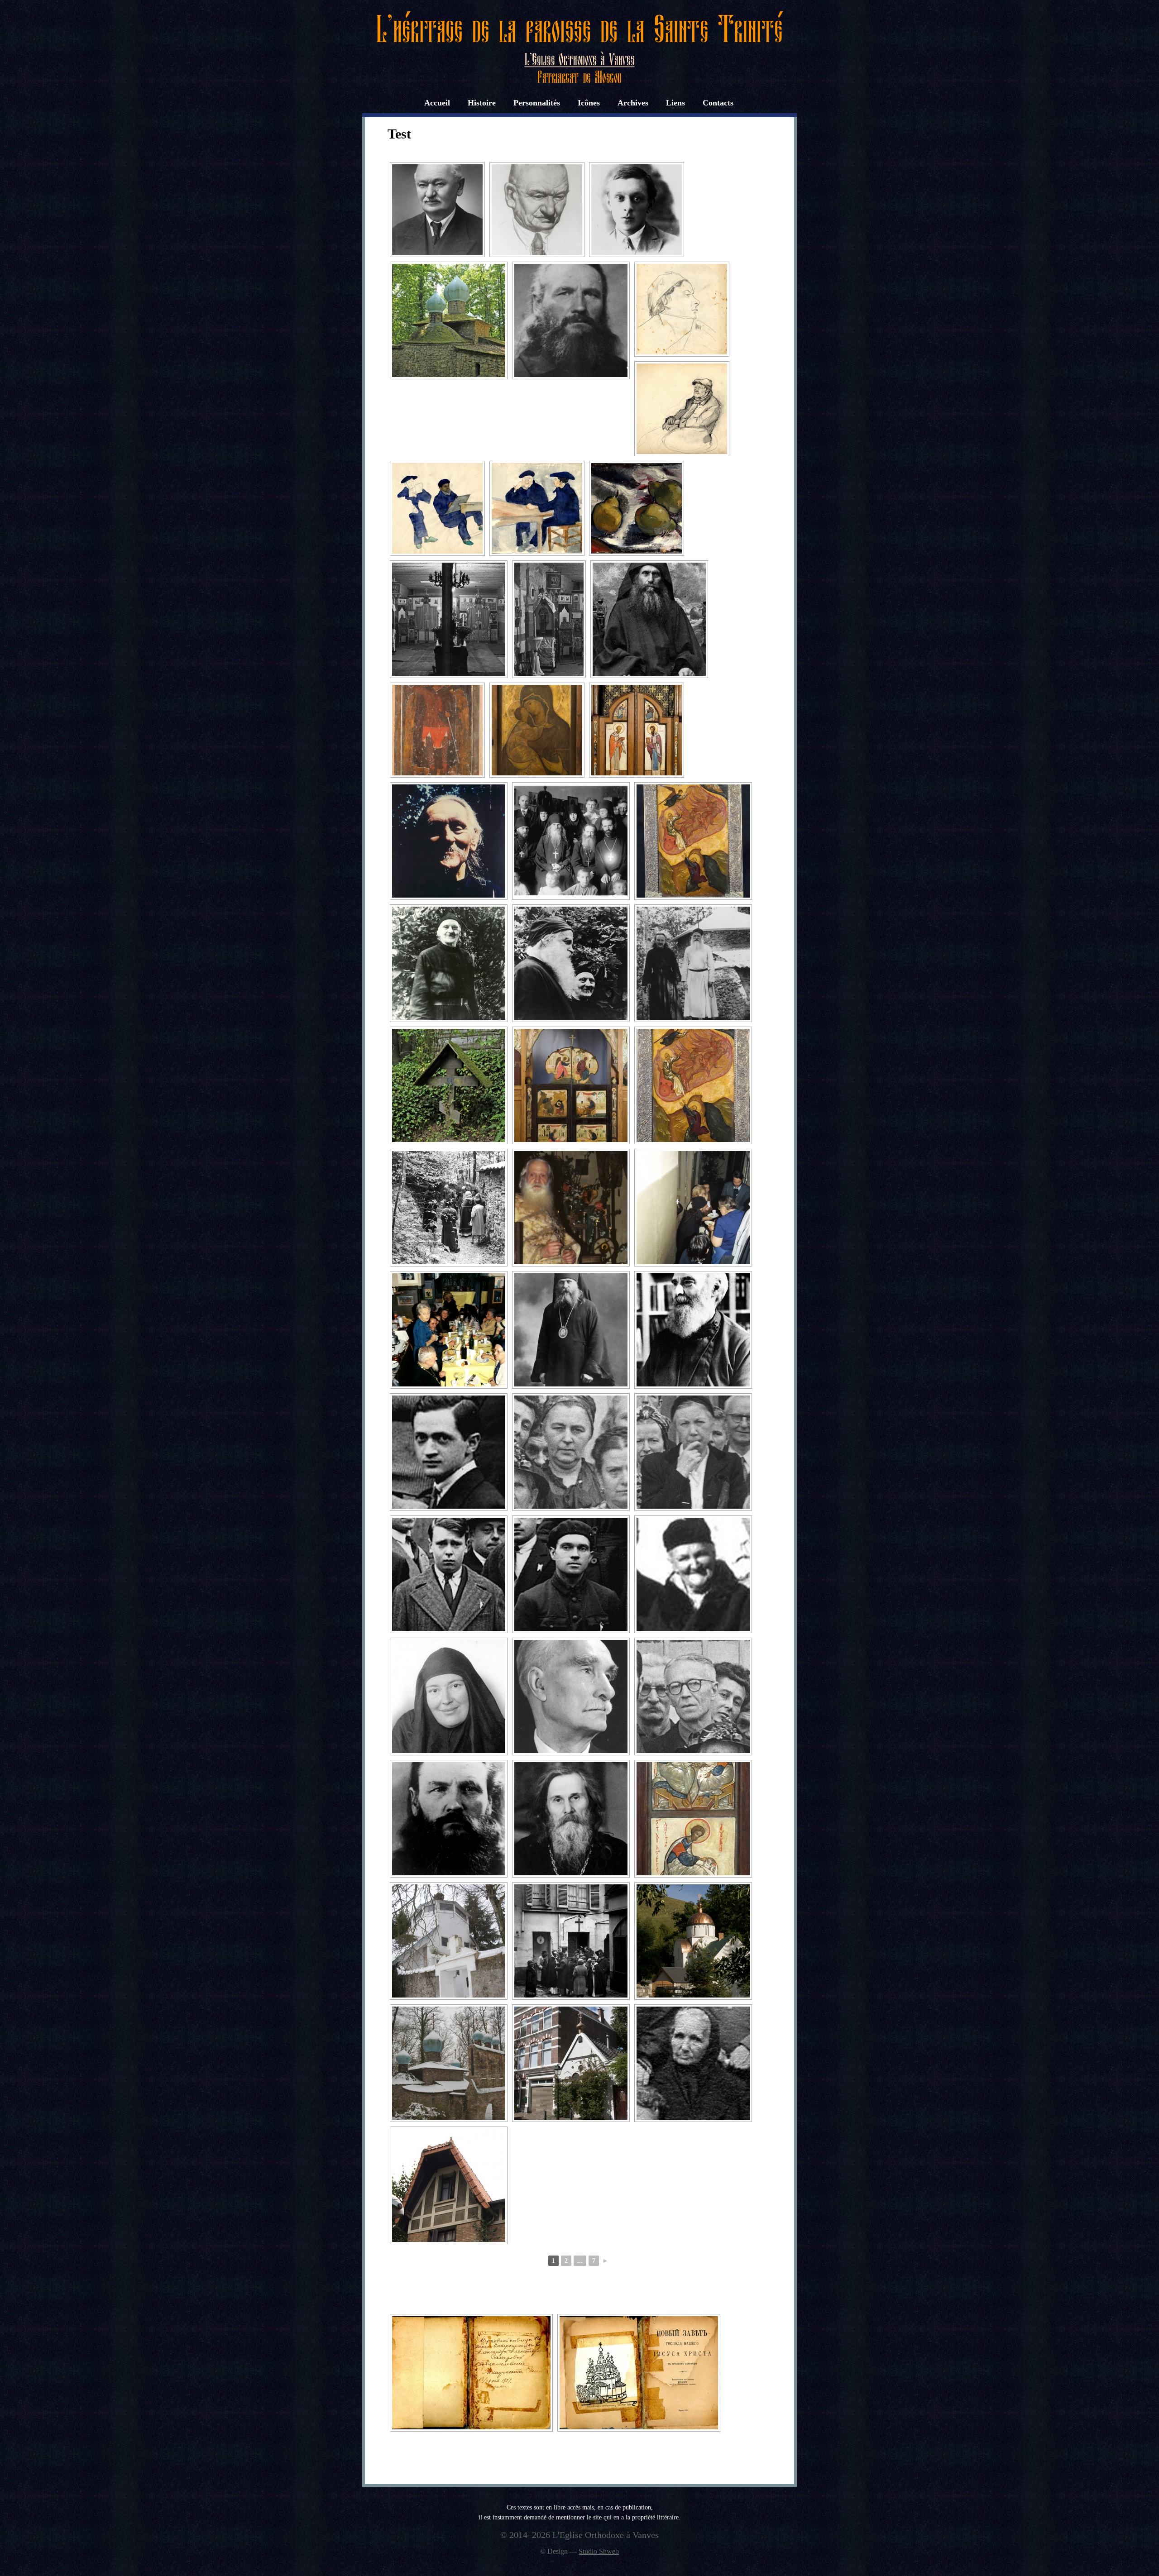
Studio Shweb (599, 2551)
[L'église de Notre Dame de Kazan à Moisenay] (449, 1941)
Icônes (589, 103)
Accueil (437, 103)
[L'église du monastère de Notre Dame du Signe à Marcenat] (693, 1941)
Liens (675, 103)
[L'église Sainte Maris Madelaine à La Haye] (571, 2063)
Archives (633, 103)
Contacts (718, 103)
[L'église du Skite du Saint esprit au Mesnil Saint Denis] (449, 2063)
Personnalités (537, 103)
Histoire (482, 103)
